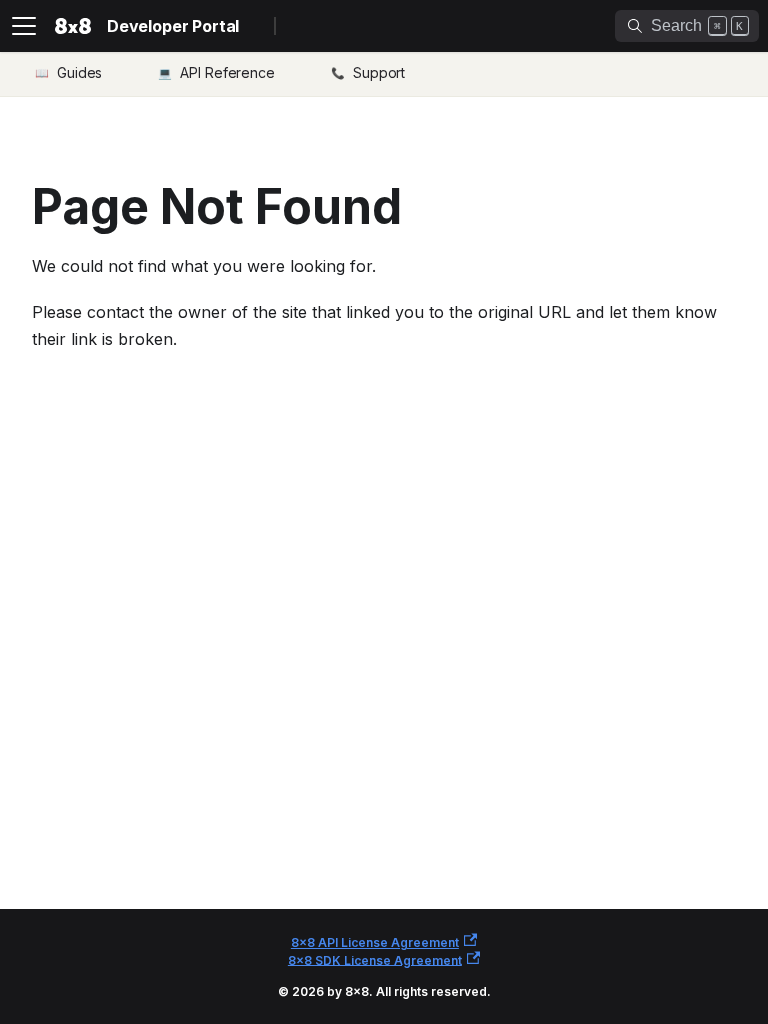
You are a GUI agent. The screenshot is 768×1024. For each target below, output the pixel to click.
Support (379, 72)
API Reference (227, 72)
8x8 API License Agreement (375, 942)
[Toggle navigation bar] (24, 26)
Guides (79, 72)
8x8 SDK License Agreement (375, 959)
